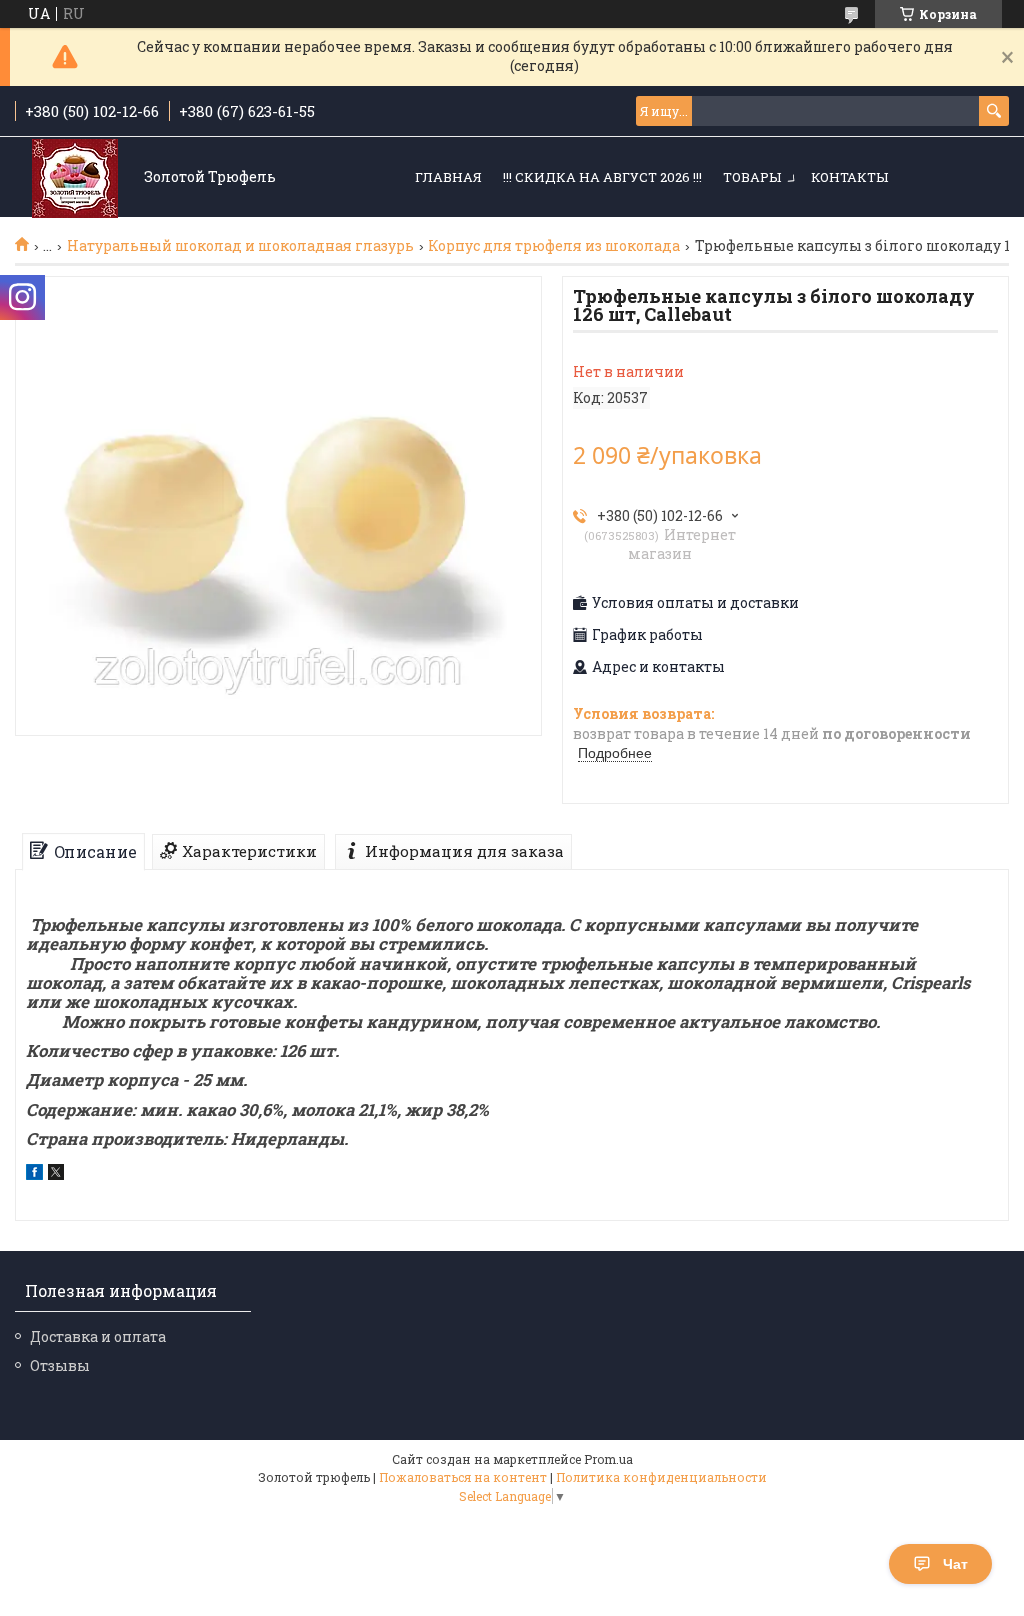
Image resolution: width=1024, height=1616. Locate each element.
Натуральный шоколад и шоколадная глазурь (240, 246)
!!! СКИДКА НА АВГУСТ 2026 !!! (602, 177)
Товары (752, 177)
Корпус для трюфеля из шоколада (554, 246)
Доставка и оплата (98, 1336)
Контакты (849, 177)
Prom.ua (608, 1459)
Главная (448, 177)
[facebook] (34, 1174)
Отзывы (60, 1365)
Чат (955, 1564)
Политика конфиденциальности (661, 1477)
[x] (56, 1174)
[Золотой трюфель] (75, 178)
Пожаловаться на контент (463, 1477)
